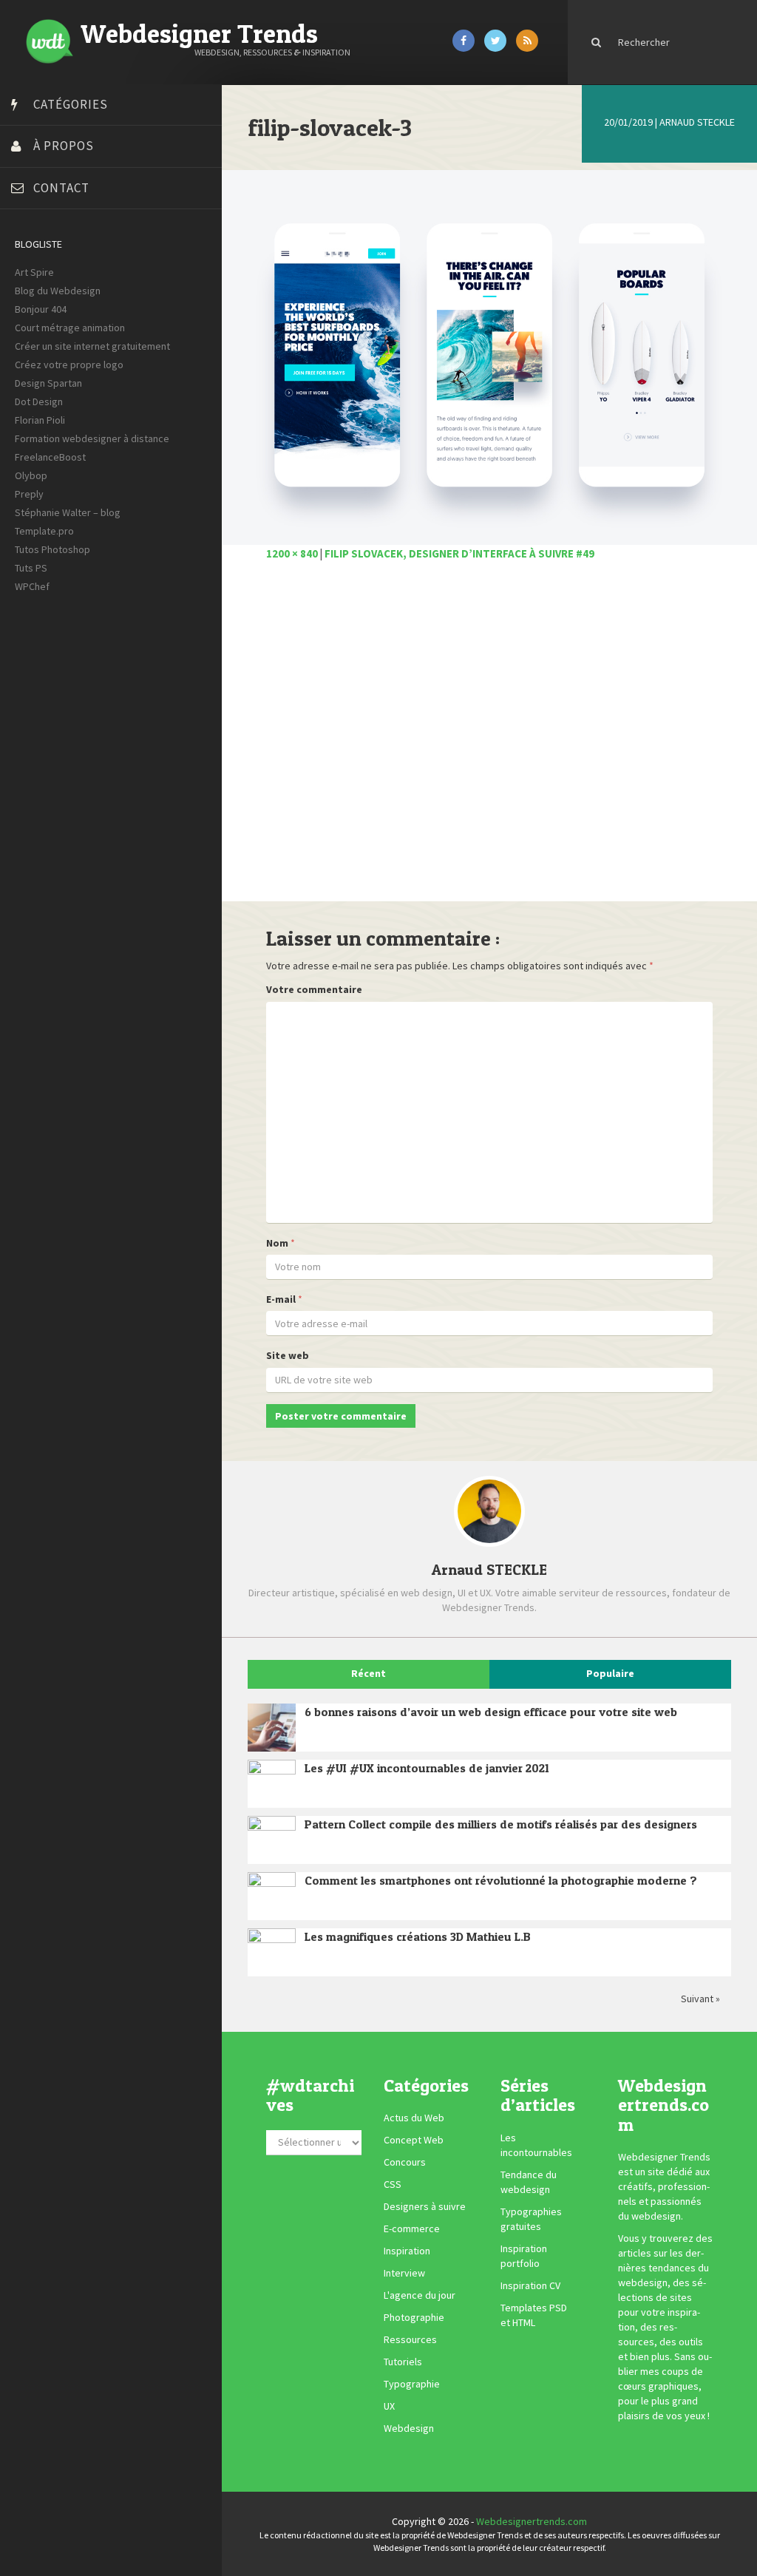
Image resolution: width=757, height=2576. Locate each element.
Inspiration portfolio (524, 2256)
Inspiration (407, 2251)
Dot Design (39, 401)
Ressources (410, 2340)
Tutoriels (403, 2362)
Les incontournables (536, 2145)
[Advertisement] (489, 739)
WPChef (32, 586)
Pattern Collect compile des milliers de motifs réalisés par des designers (501, 1824)
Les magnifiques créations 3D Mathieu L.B (418, 1936)
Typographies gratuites (531, 2219)
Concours (405, 2163)
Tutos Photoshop (52, 549)
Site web (288, 1355)
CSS (393, 2185)
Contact (61, 188)
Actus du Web (414, 2118)
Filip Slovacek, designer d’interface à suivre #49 (459, 553)
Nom (277, 1243)
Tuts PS (31, 568)
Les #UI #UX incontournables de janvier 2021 (427, 1768)
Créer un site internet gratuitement (92, 346)
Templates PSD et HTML (534, 2315)
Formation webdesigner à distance (92, 438)
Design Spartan (48, 383)
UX (389, 2407)
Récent (369, 1673)
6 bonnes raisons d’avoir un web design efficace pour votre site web (491, 1712)
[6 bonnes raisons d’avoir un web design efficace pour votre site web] (272, 1728)
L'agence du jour (420, 2296)
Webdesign (409, 2429)
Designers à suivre (425, 2207)
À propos (64, 146)
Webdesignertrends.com (532, 2521)
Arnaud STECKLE (697, 122)
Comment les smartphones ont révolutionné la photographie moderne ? (501, 1880)
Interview (404, 2274)
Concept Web (414, 2141)
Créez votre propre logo (69, 365)
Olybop (31, 475)
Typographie (412, 2385)
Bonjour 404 (41, 309)
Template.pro (44, 531)
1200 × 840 (292, 553)
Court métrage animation (70, 328)
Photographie (414, 2318)
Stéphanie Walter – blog (68, 512)
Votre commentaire (314, 989)
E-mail (281, 1299)
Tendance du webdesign (529, 2182)
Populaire (610, 1673)
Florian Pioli (40, 420)
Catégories (71, 104)
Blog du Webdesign (58, 291)
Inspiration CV (530, 2285)
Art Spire (34, 272)
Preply (29, 494)
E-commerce (412, 2229)
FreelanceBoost (50, 457)
